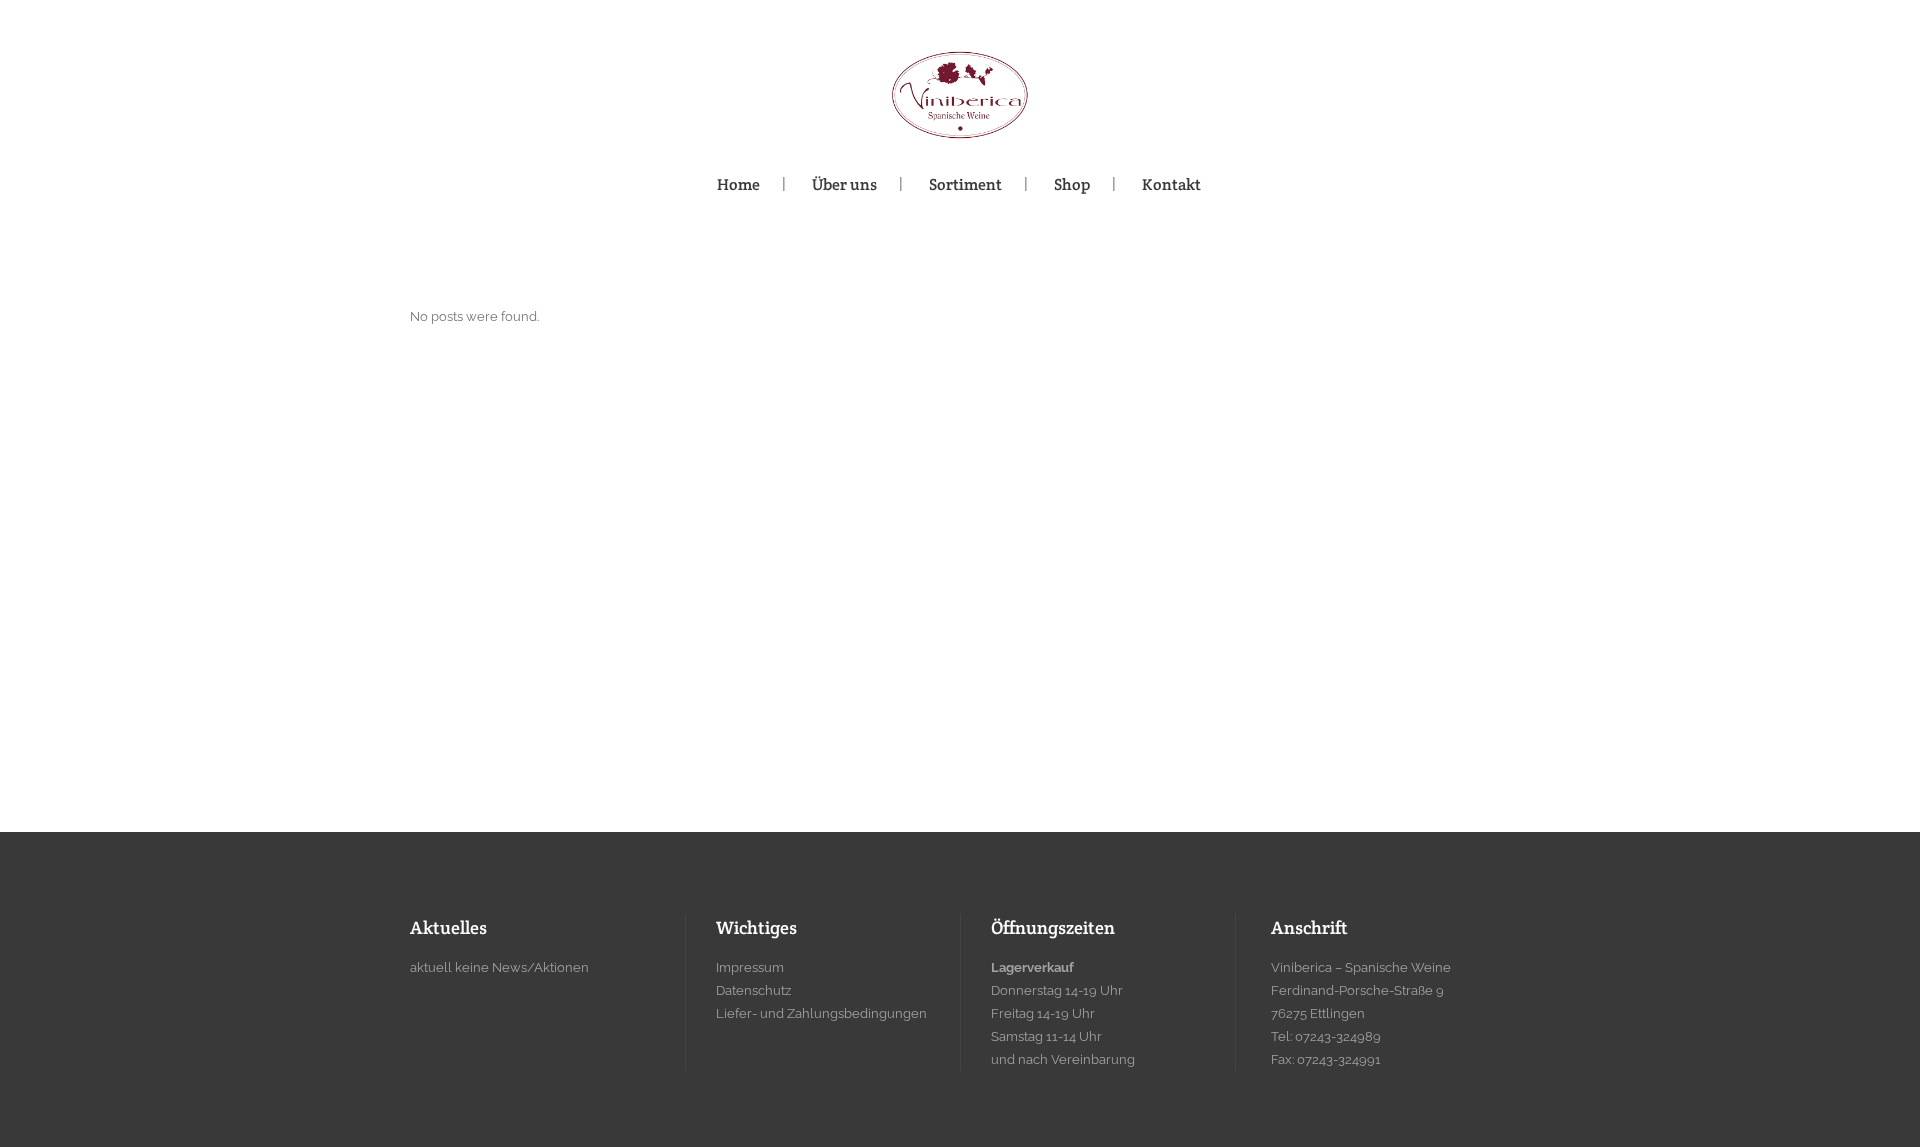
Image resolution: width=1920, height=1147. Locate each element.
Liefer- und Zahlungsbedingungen (821, 1013)
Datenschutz (753, 990)
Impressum (750, 967)
